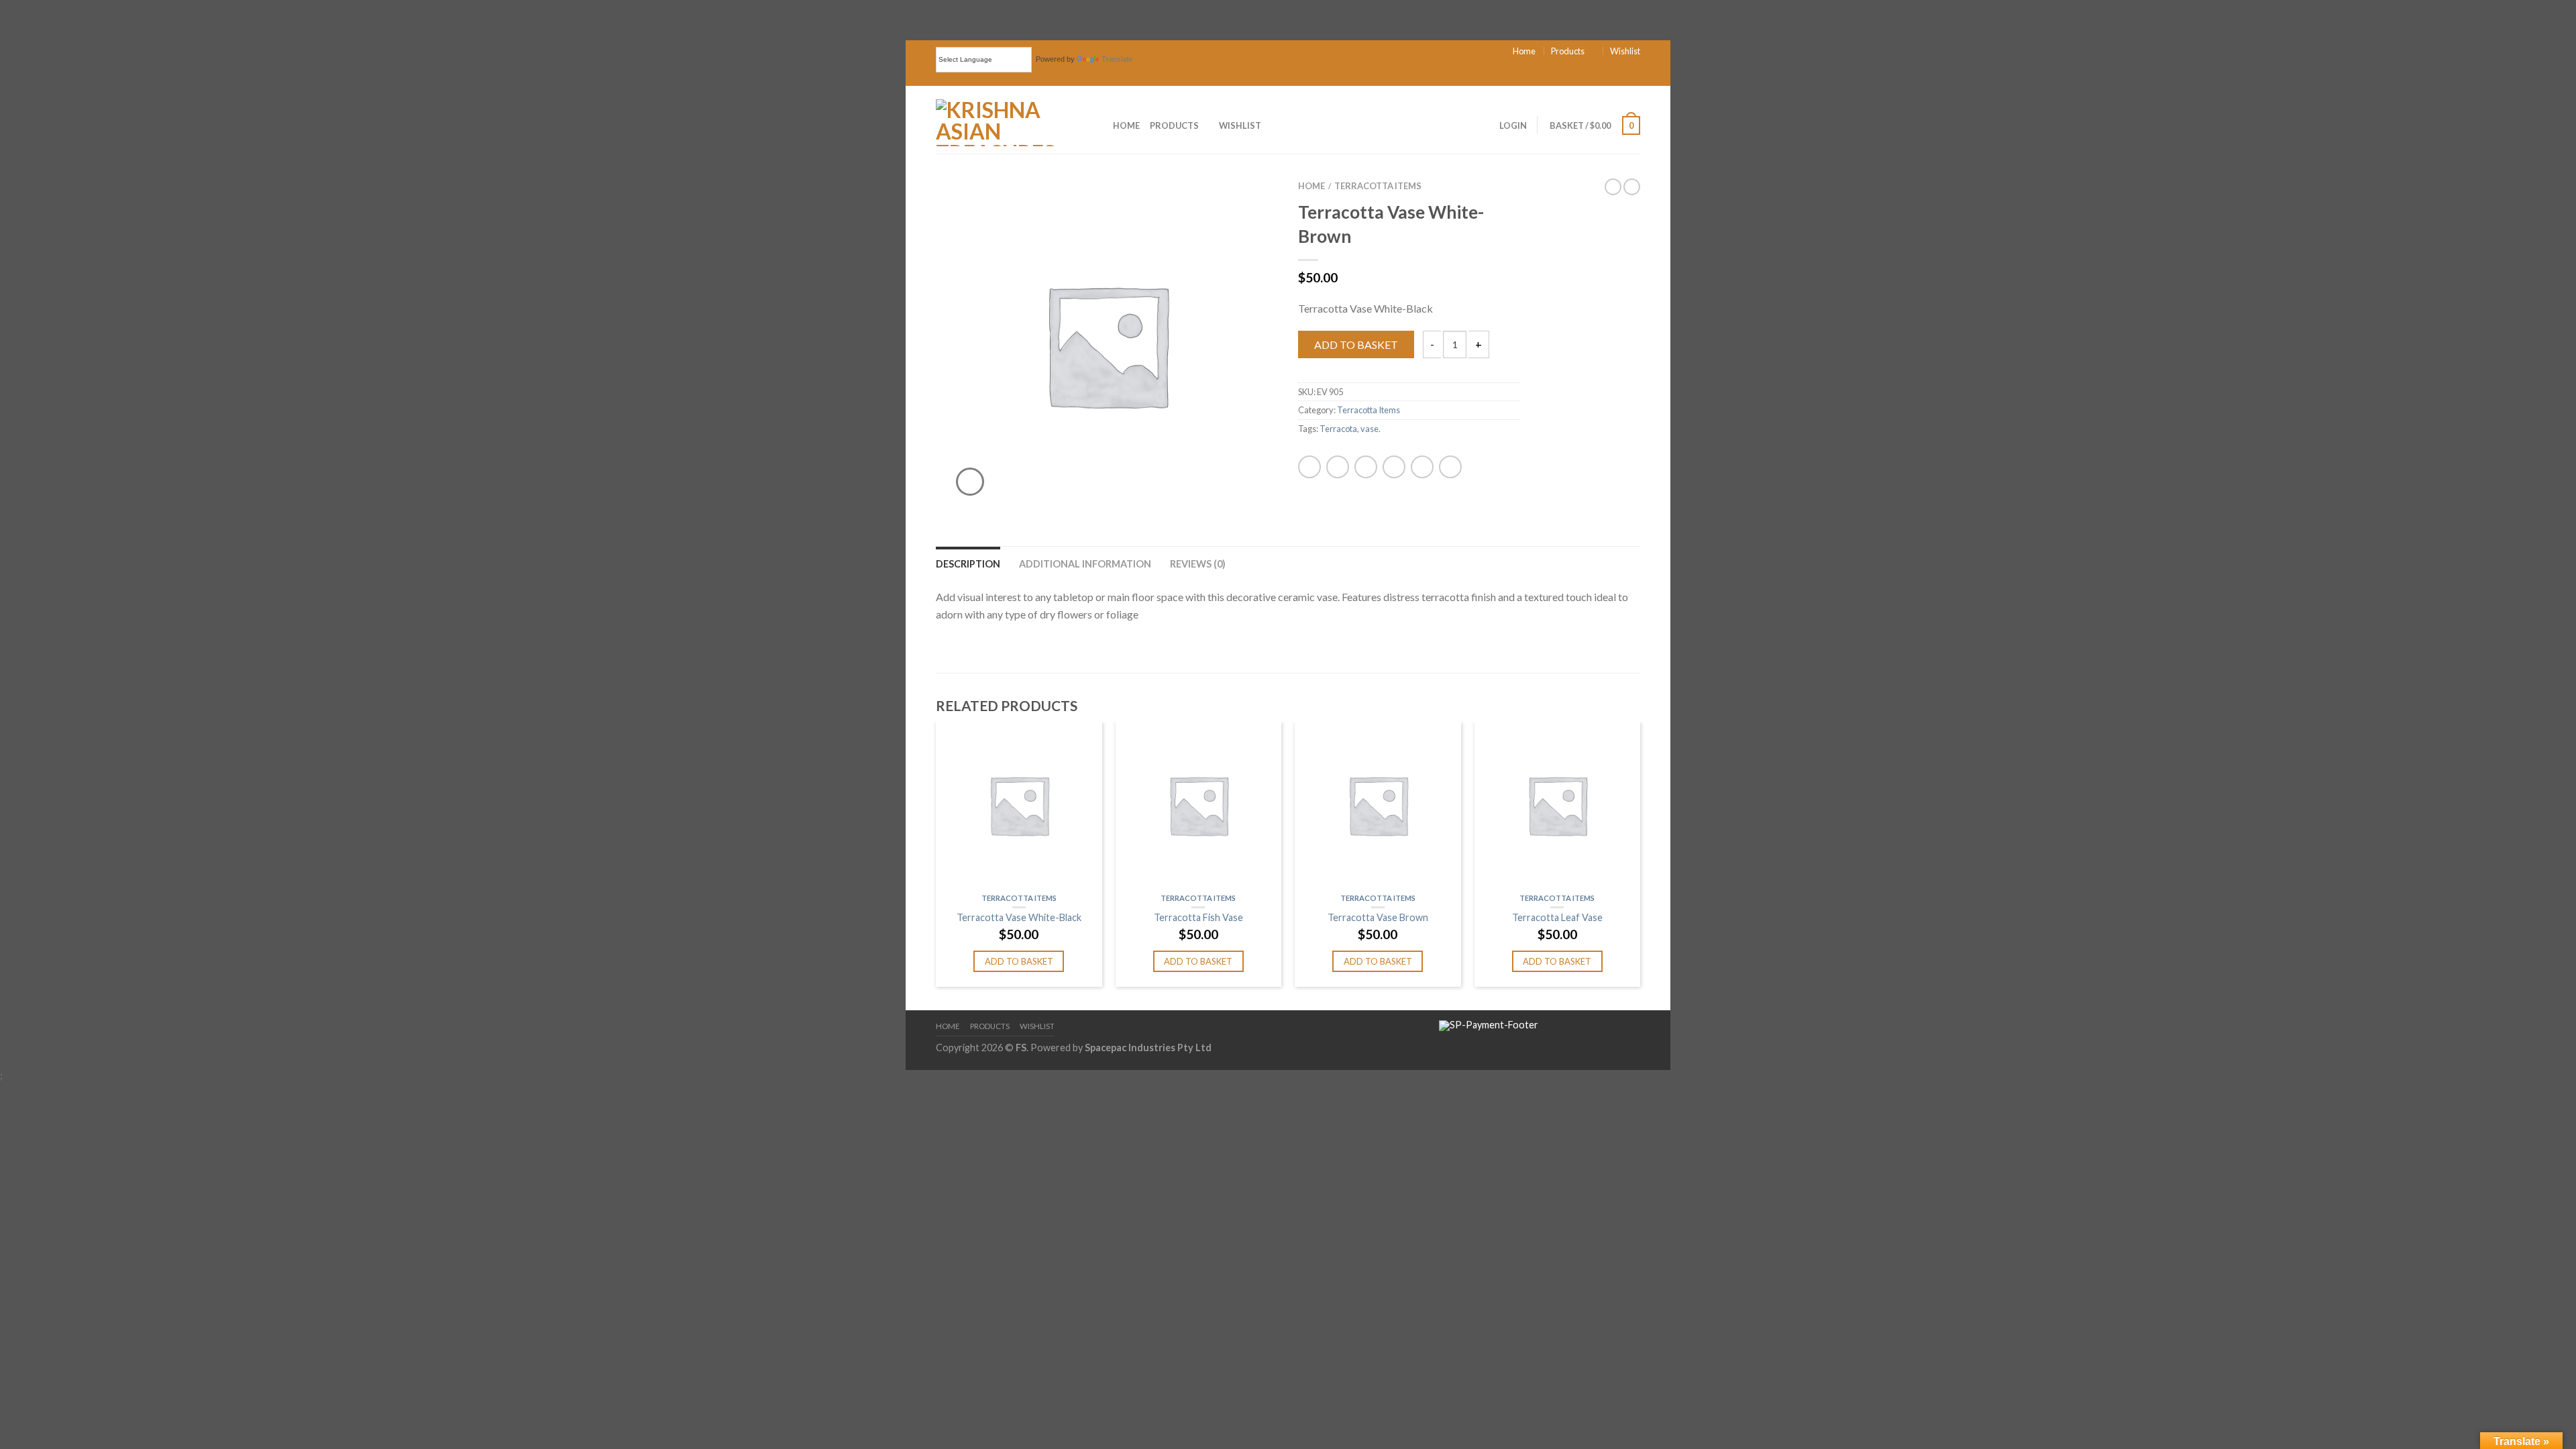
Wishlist (1625, 51)
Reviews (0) (1198, 564)
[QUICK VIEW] (1019, 805)
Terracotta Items (1378, 186)
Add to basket (1356, 344)
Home (1524, 51)
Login (1513, 125)
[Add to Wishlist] (1244, 207)
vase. (1371, 429)
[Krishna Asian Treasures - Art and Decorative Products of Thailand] (1004, 119)
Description (968, 564)
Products (1568, 51)
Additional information (1085, 564)
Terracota (1338, 429)
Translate (1117, 59)
